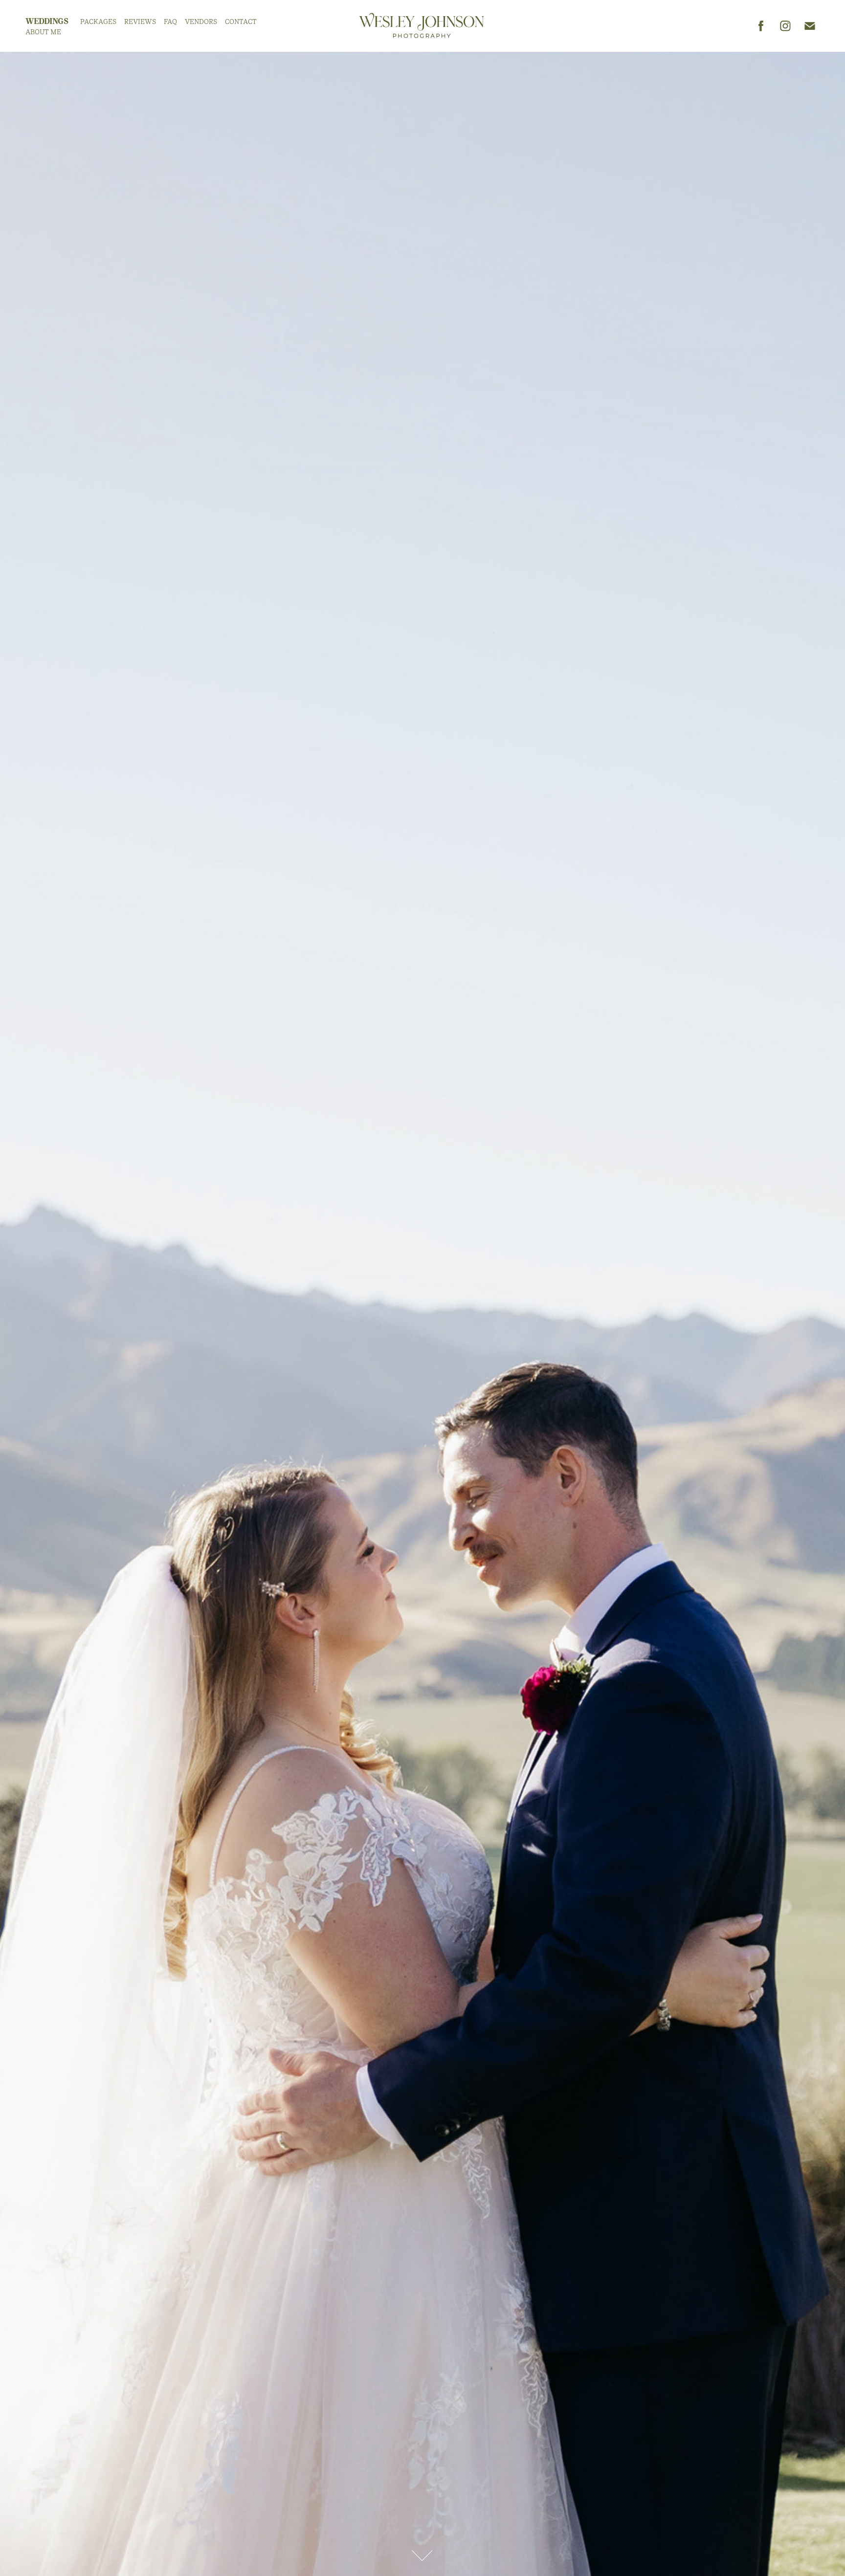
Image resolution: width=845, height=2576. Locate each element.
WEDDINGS (47, 21)
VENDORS (201, 22)
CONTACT (241, 22)
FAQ (170, 22)
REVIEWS (140, 22)
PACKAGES (98, 22)
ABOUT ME (43, 32)
